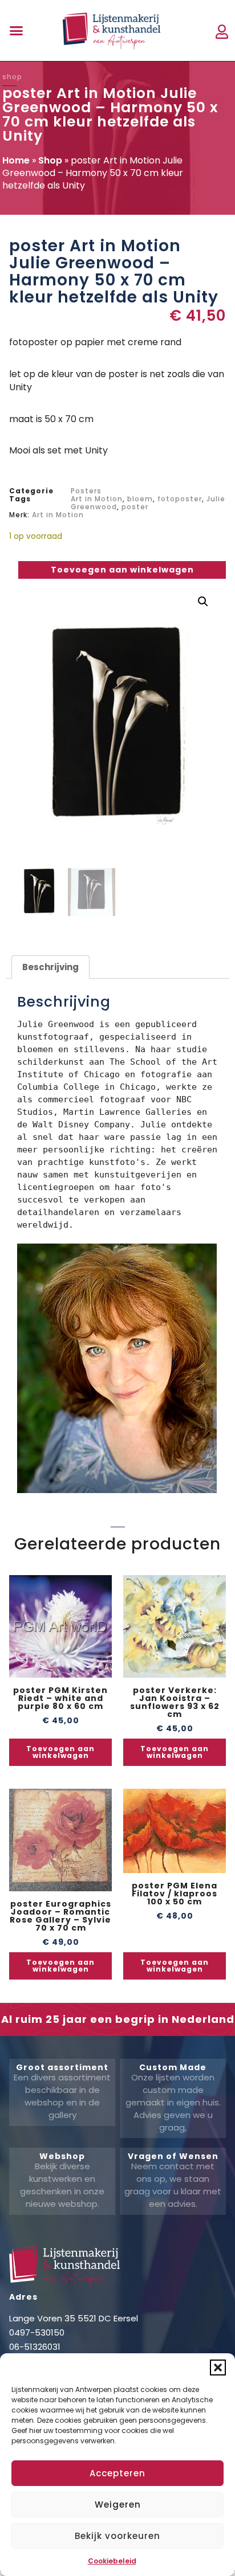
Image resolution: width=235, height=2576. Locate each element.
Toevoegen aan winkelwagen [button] (60, 1752)
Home (16, 160)
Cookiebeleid (112, 2561)
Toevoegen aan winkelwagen (122, 570)
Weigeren (118, 2505)
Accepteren (117, 2473)
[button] (218, 2368)
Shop (50, 160)
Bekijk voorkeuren (117, 2536)
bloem (140, 499)
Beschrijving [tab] (50, 967)
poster (135, 507)
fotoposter (180, 499)
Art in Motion (97, 499)
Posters (86, 491)
